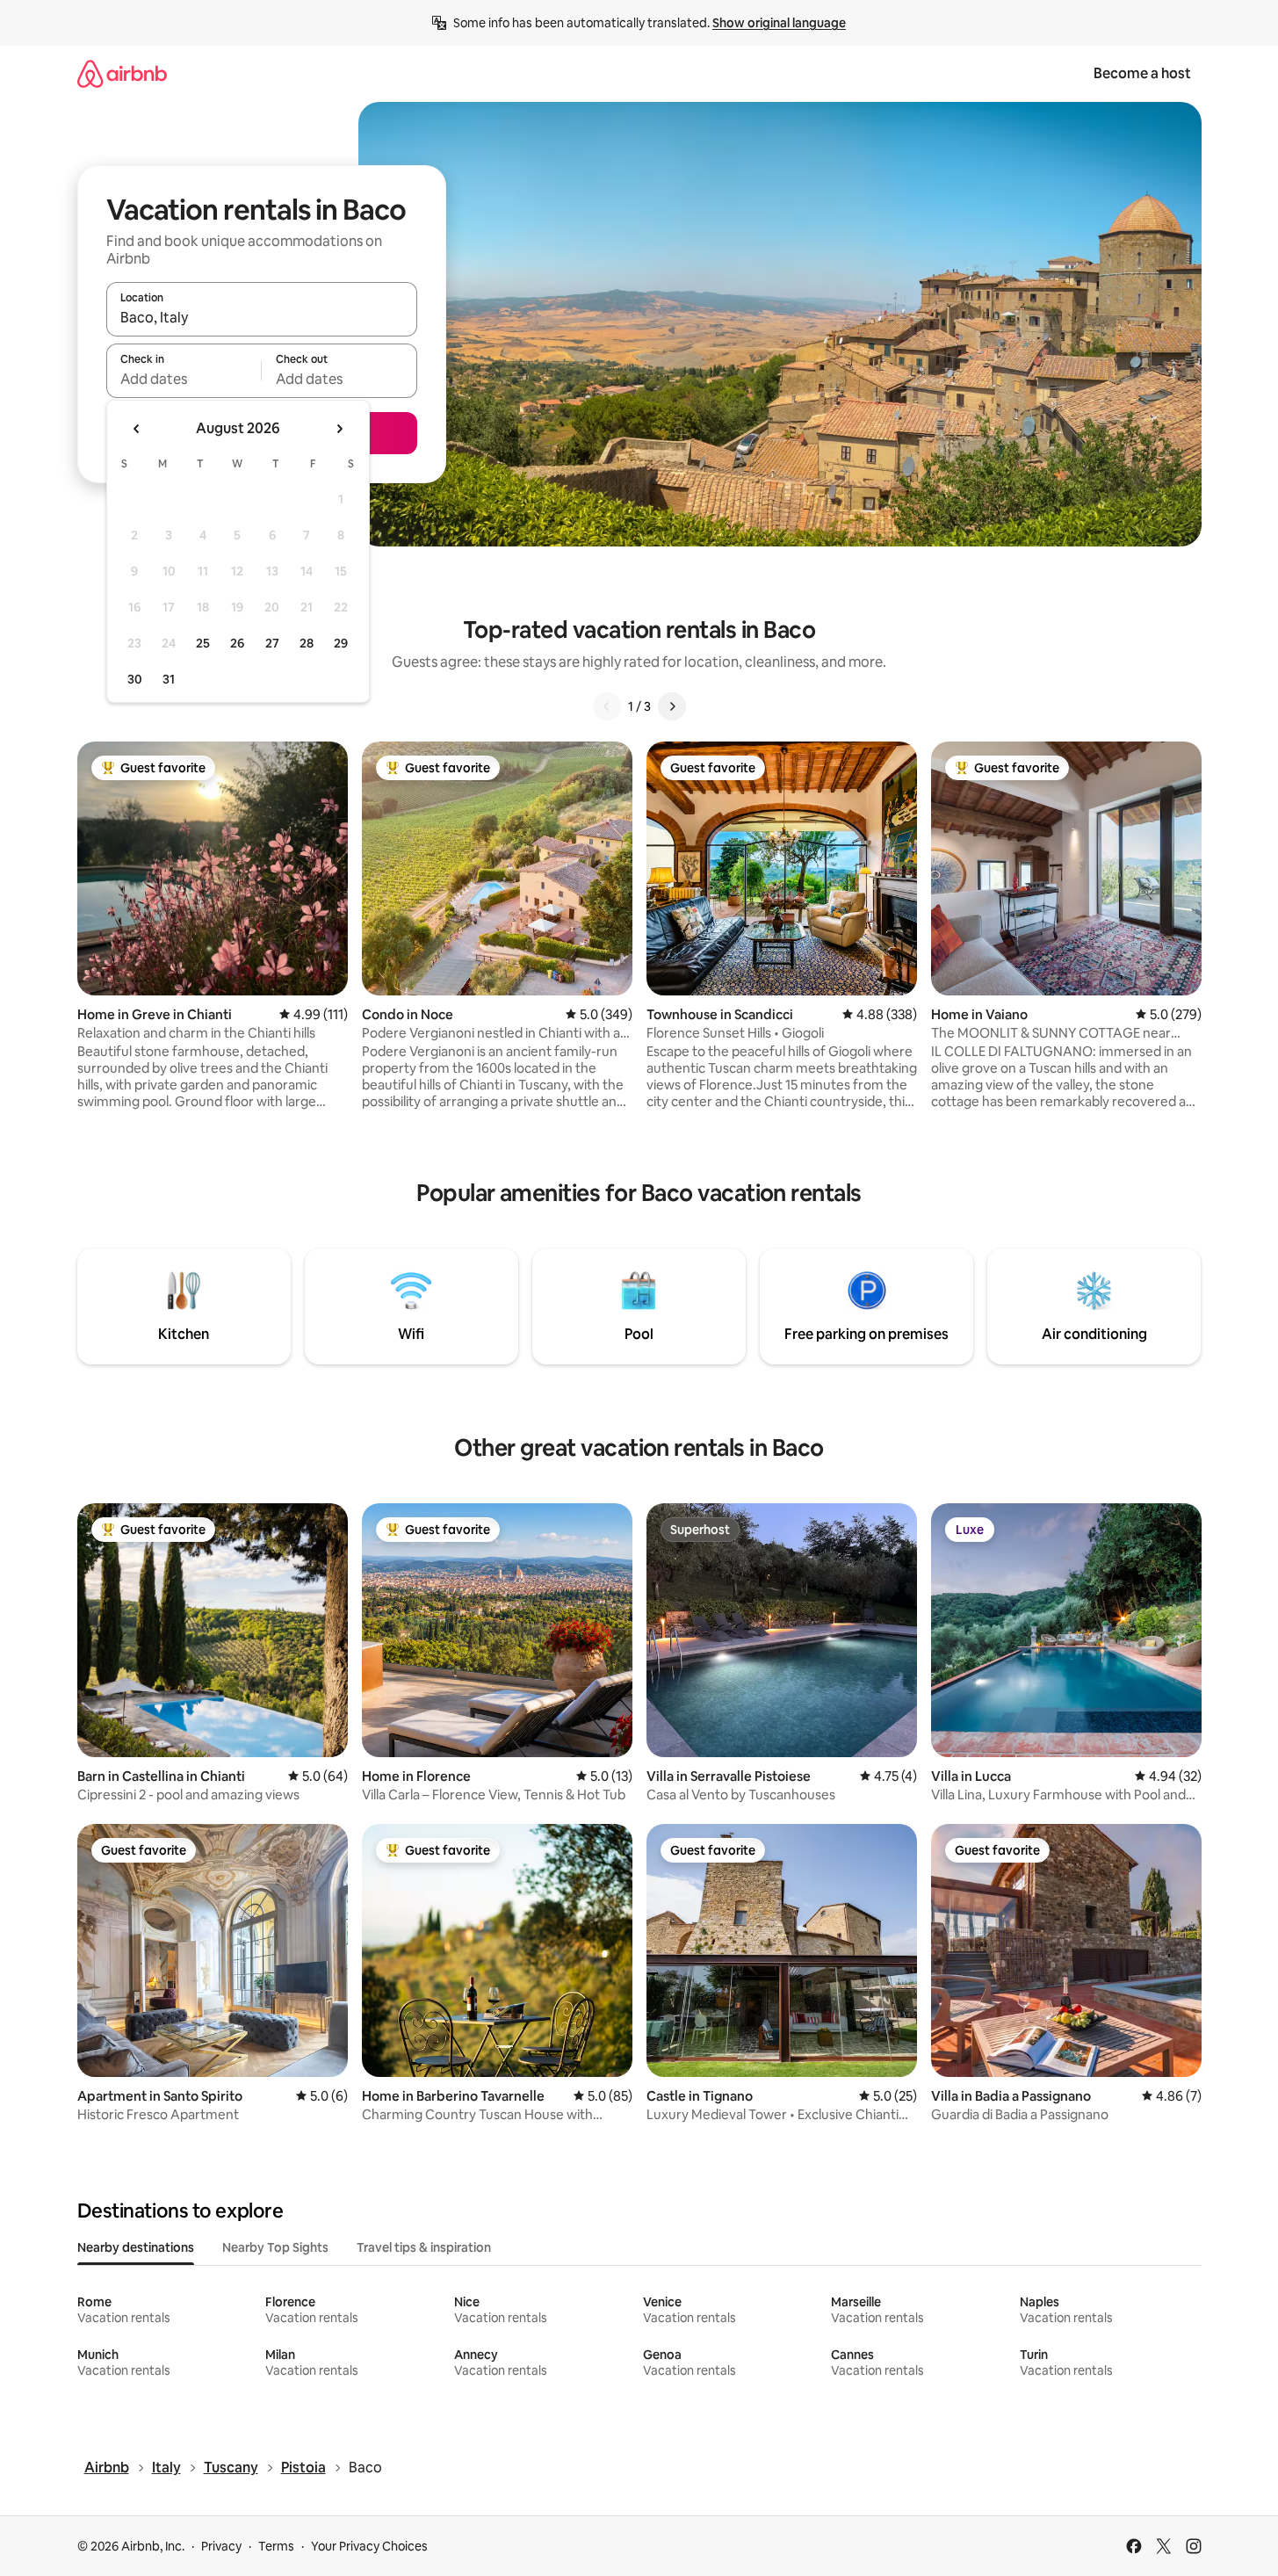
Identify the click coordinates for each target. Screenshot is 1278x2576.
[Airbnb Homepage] (122, 73)
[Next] (672, 706)
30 (135, 679)
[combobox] (262, 317)
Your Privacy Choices (369, 2546)
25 (203, 643)
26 (237, 643)
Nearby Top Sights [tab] (275, 2247)
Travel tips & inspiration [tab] (424, 2247)
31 (169, 679)
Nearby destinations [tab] (136, 2247)
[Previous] (607, 706)
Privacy (221, 2546)
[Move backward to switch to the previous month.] (137, 429)
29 (341, 643)
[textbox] (184, 379)
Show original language (779, 23)
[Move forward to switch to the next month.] (339, 429)
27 (272, 643)
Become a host (1142, 73)
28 (307, 643)
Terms (276, 2546)
